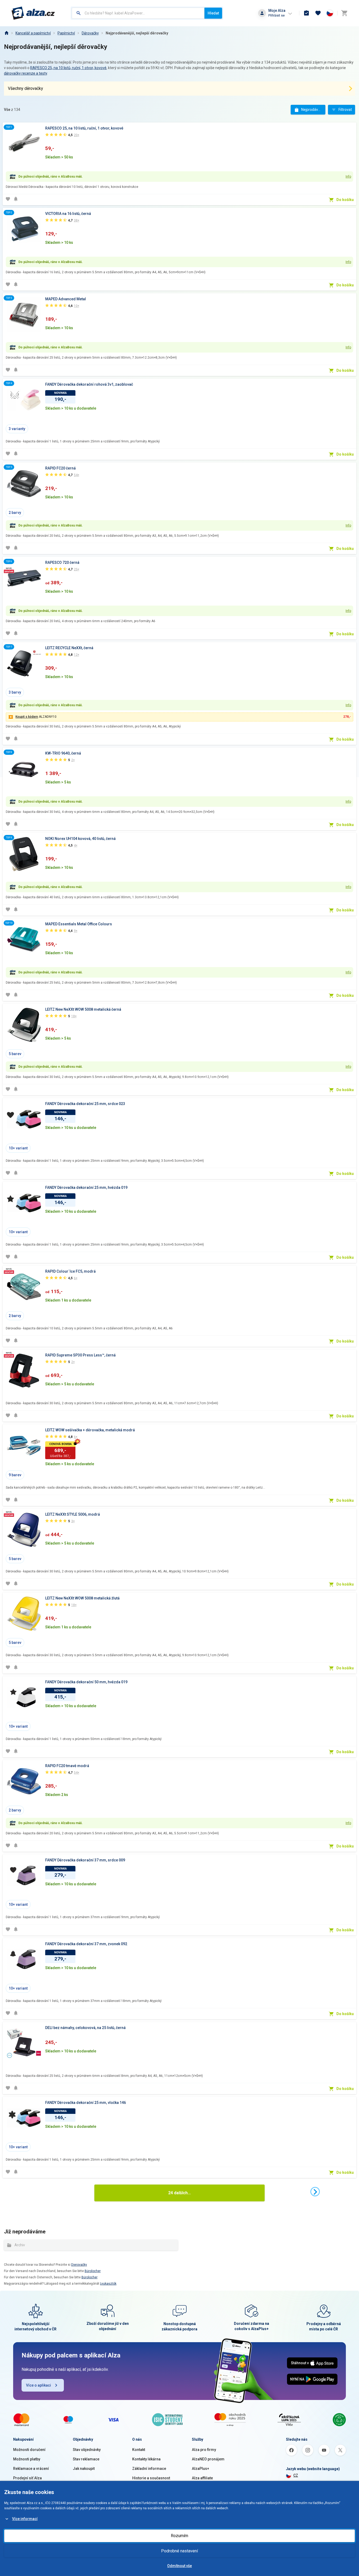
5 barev (15, 1054)
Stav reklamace (86, 2459)
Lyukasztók (108, 2284)
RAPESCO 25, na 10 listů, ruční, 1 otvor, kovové (68, 68)
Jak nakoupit (84, 2469)
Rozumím (179, 2536)
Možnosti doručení (29, 2450)
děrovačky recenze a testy (25, 73)
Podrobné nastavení (179, 2551)
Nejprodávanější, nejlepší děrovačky (137, 33)
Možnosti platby (27, 2459)
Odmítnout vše (179, 2566)
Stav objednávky (87, 2450)
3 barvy (15, 692)
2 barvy (15, 513)
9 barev (15, 1475)
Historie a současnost (151, 2478)
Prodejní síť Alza (27, 2478)
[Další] (315, 2192)
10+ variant (18, 1148)
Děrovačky (90, 33)
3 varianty (17, 429)
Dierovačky (79, 2265)
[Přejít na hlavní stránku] (33, 13)
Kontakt (139, 2450)
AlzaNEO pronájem (208, 2459)
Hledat (213, 13)
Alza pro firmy (204, 2450)
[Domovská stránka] (6, 33)
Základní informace (149, 2469)
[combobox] (138, 13)
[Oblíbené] (318, 13)
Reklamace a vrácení (31, 2469)
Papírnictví (66, 33)
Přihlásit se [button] (276, 15)
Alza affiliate (202, 2478)
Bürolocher (93, 2271)
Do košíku (345, 200)
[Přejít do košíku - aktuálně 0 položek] (344, 13)
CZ (296, 2475)
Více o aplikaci (39, 2385)
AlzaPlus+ (201, 2469)
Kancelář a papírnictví (33, 33)
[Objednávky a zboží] (306, 13)
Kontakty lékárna (146, 2459)
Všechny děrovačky (25, 88)
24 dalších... (179, 2193)
